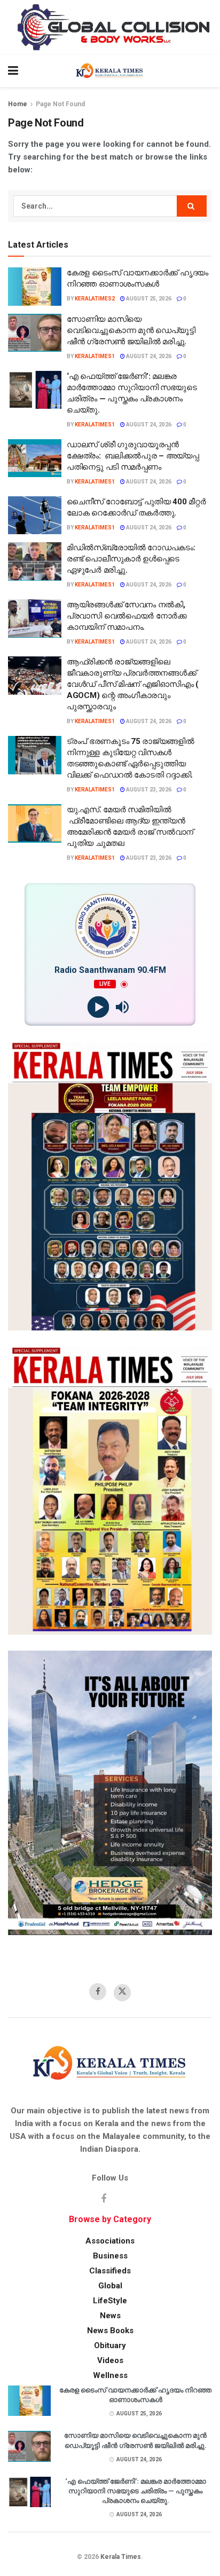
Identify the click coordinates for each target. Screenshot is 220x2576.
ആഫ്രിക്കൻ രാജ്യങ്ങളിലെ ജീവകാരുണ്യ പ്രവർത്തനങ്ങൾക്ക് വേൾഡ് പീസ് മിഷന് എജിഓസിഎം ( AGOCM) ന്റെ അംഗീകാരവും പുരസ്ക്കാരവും (133, 684)
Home (18, 104)
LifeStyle (110, 2301)
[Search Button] (207, 71)
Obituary (110, 2345)
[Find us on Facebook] (98, 1992)
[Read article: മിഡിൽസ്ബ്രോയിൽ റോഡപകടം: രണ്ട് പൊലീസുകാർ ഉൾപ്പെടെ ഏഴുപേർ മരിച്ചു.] (35, 561)
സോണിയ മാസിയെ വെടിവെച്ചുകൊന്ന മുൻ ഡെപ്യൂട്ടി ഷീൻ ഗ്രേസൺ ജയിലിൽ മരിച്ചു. (131, 330)
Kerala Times (121, 2557)
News (110, 2316)
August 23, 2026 (148, 790)
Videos (110, 2360)
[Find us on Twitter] (122, 1993)
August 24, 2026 (148, 356)
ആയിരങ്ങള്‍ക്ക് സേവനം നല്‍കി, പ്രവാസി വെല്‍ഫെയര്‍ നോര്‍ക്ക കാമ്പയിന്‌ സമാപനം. (127, 616)
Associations (110, 2241)
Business (110, 2256)
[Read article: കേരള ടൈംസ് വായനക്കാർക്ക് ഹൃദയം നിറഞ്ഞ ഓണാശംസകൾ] (35, 287)
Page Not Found (60, 104)
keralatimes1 (95, 356)
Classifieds (110, 2271)
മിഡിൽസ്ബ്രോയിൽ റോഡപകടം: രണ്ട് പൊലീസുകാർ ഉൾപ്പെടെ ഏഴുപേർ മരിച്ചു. (131, 559)
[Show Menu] (13, 71)
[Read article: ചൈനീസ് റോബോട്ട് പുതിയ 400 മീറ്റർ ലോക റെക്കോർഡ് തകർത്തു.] (35, 516)
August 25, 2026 (148, 299)
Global (110, 2286)
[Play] (98, 1007)
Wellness (110, 2375)
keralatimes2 (95, 299)
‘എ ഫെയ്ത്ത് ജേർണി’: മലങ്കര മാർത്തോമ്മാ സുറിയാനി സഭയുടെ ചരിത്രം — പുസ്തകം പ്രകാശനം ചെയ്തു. (136, 2491)
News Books (110, 2331)
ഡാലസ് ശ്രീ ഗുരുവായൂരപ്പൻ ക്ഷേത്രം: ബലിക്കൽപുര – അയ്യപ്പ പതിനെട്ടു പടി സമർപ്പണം (133, 456)
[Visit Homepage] (110, 71)
